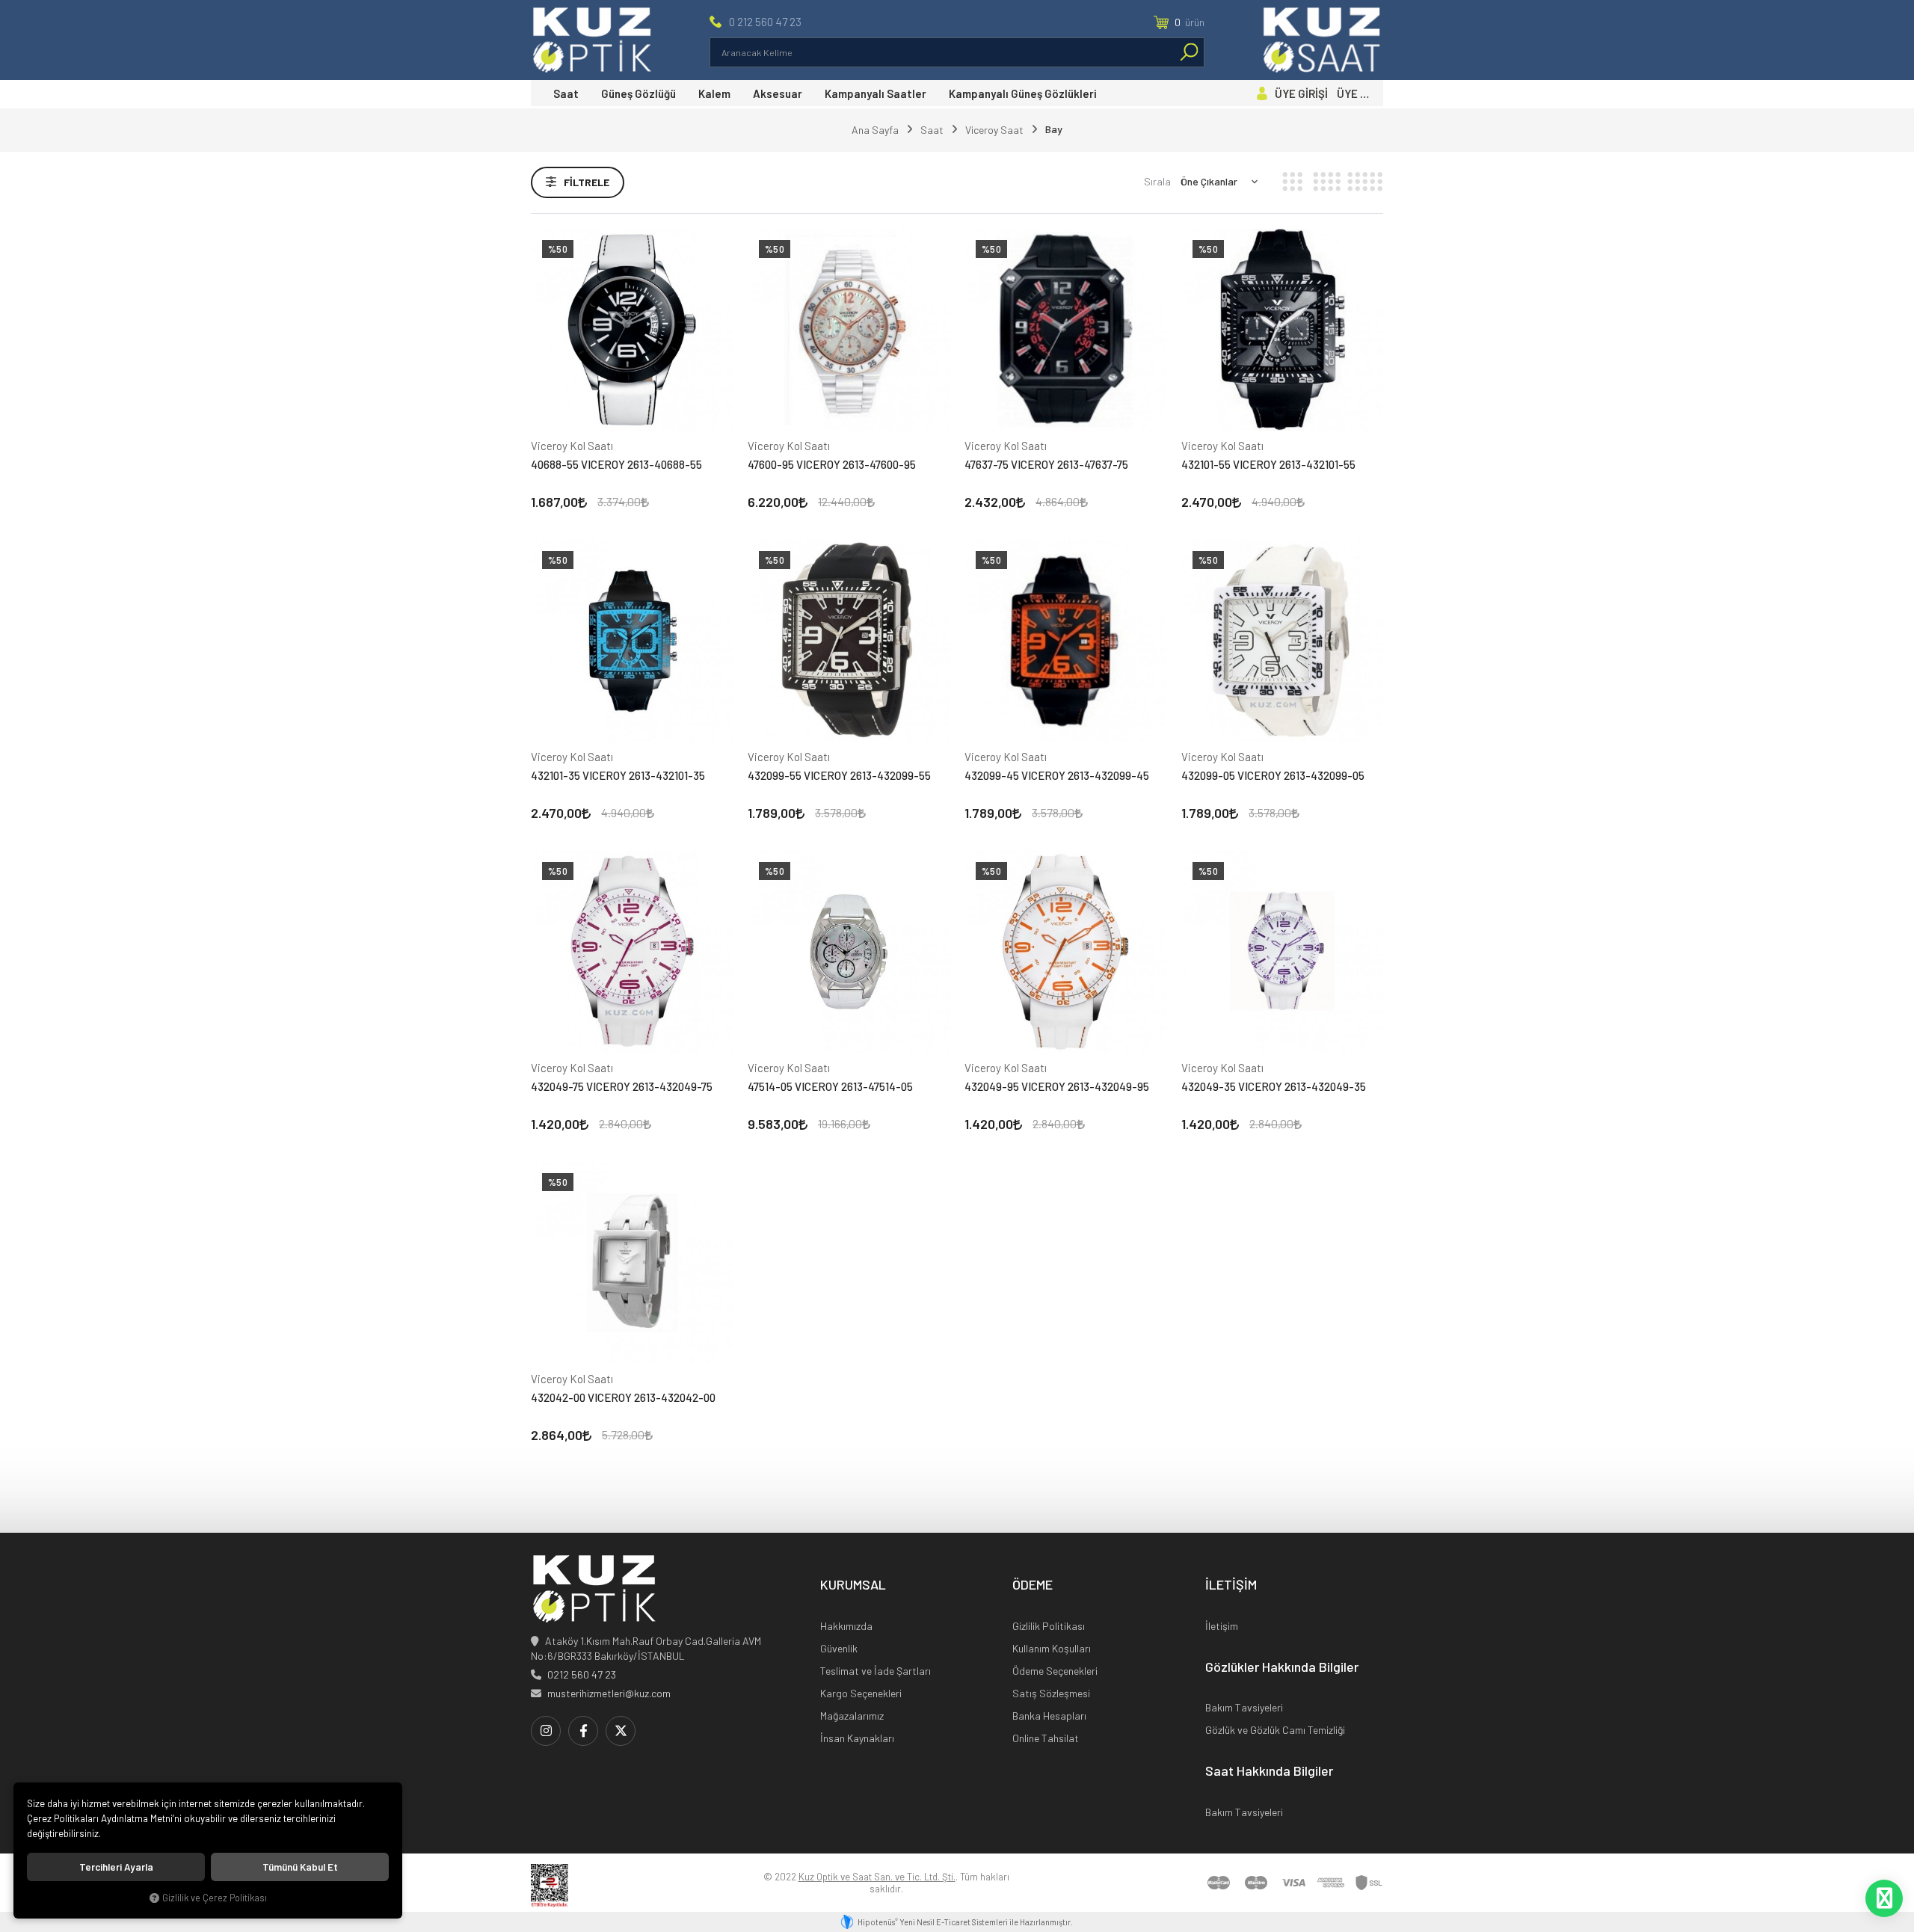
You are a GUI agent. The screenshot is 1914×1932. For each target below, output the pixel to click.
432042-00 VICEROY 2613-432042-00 (623, 1397)
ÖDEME (1033, 1585)
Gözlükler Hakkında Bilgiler (1282, 1667)
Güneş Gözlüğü (638, 93)
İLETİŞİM (1231, 1585)
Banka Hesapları (1049, 1716)
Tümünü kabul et (300, 1867)
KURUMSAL (853, 1585)
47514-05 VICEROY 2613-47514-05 (830, 1086)
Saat (566, 93)
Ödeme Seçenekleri (1055, 1671)
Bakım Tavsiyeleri (1244, 1707)
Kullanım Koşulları (1052, 1648)
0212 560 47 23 (582, 1674)
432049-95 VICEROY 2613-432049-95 (1057, 1086)
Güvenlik (839, 1648)
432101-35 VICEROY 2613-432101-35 (618, 775)
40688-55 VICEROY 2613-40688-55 (616, 464)
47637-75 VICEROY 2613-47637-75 (1046, 464)
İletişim (1222, 1626)
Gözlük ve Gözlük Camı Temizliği (1275, 1730)
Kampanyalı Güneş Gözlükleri (1023, 93)
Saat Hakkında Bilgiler (1269, 1771)
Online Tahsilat (1046, 1738)
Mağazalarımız (852, 1716)
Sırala (1157, 181)
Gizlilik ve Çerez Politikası (215, 1898)
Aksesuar (778, 93)
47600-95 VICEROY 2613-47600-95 (832, 464)
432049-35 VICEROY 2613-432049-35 (1274, 1086)
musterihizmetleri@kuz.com (609, 1693)
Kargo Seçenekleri (861, 1693)
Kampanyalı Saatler (876, 93)
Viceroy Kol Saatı (572, 446)
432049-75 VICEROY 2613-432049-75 (622, 1086)
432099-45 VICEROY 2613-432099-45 (1057, 775)
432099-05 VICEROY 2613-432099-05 (1273, 775)
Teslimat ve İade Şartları (876, 1671)
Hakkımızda (846, 1626)
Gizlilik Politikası (1049, 1626)
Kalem (714, 93)
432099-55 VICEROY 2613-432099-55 (839, 775)
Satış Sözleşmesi (1051, 1693)
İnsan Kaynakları (857, 1738)
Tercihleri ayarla (116, 1867)
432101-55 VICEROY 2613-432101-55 (1268, 464)
